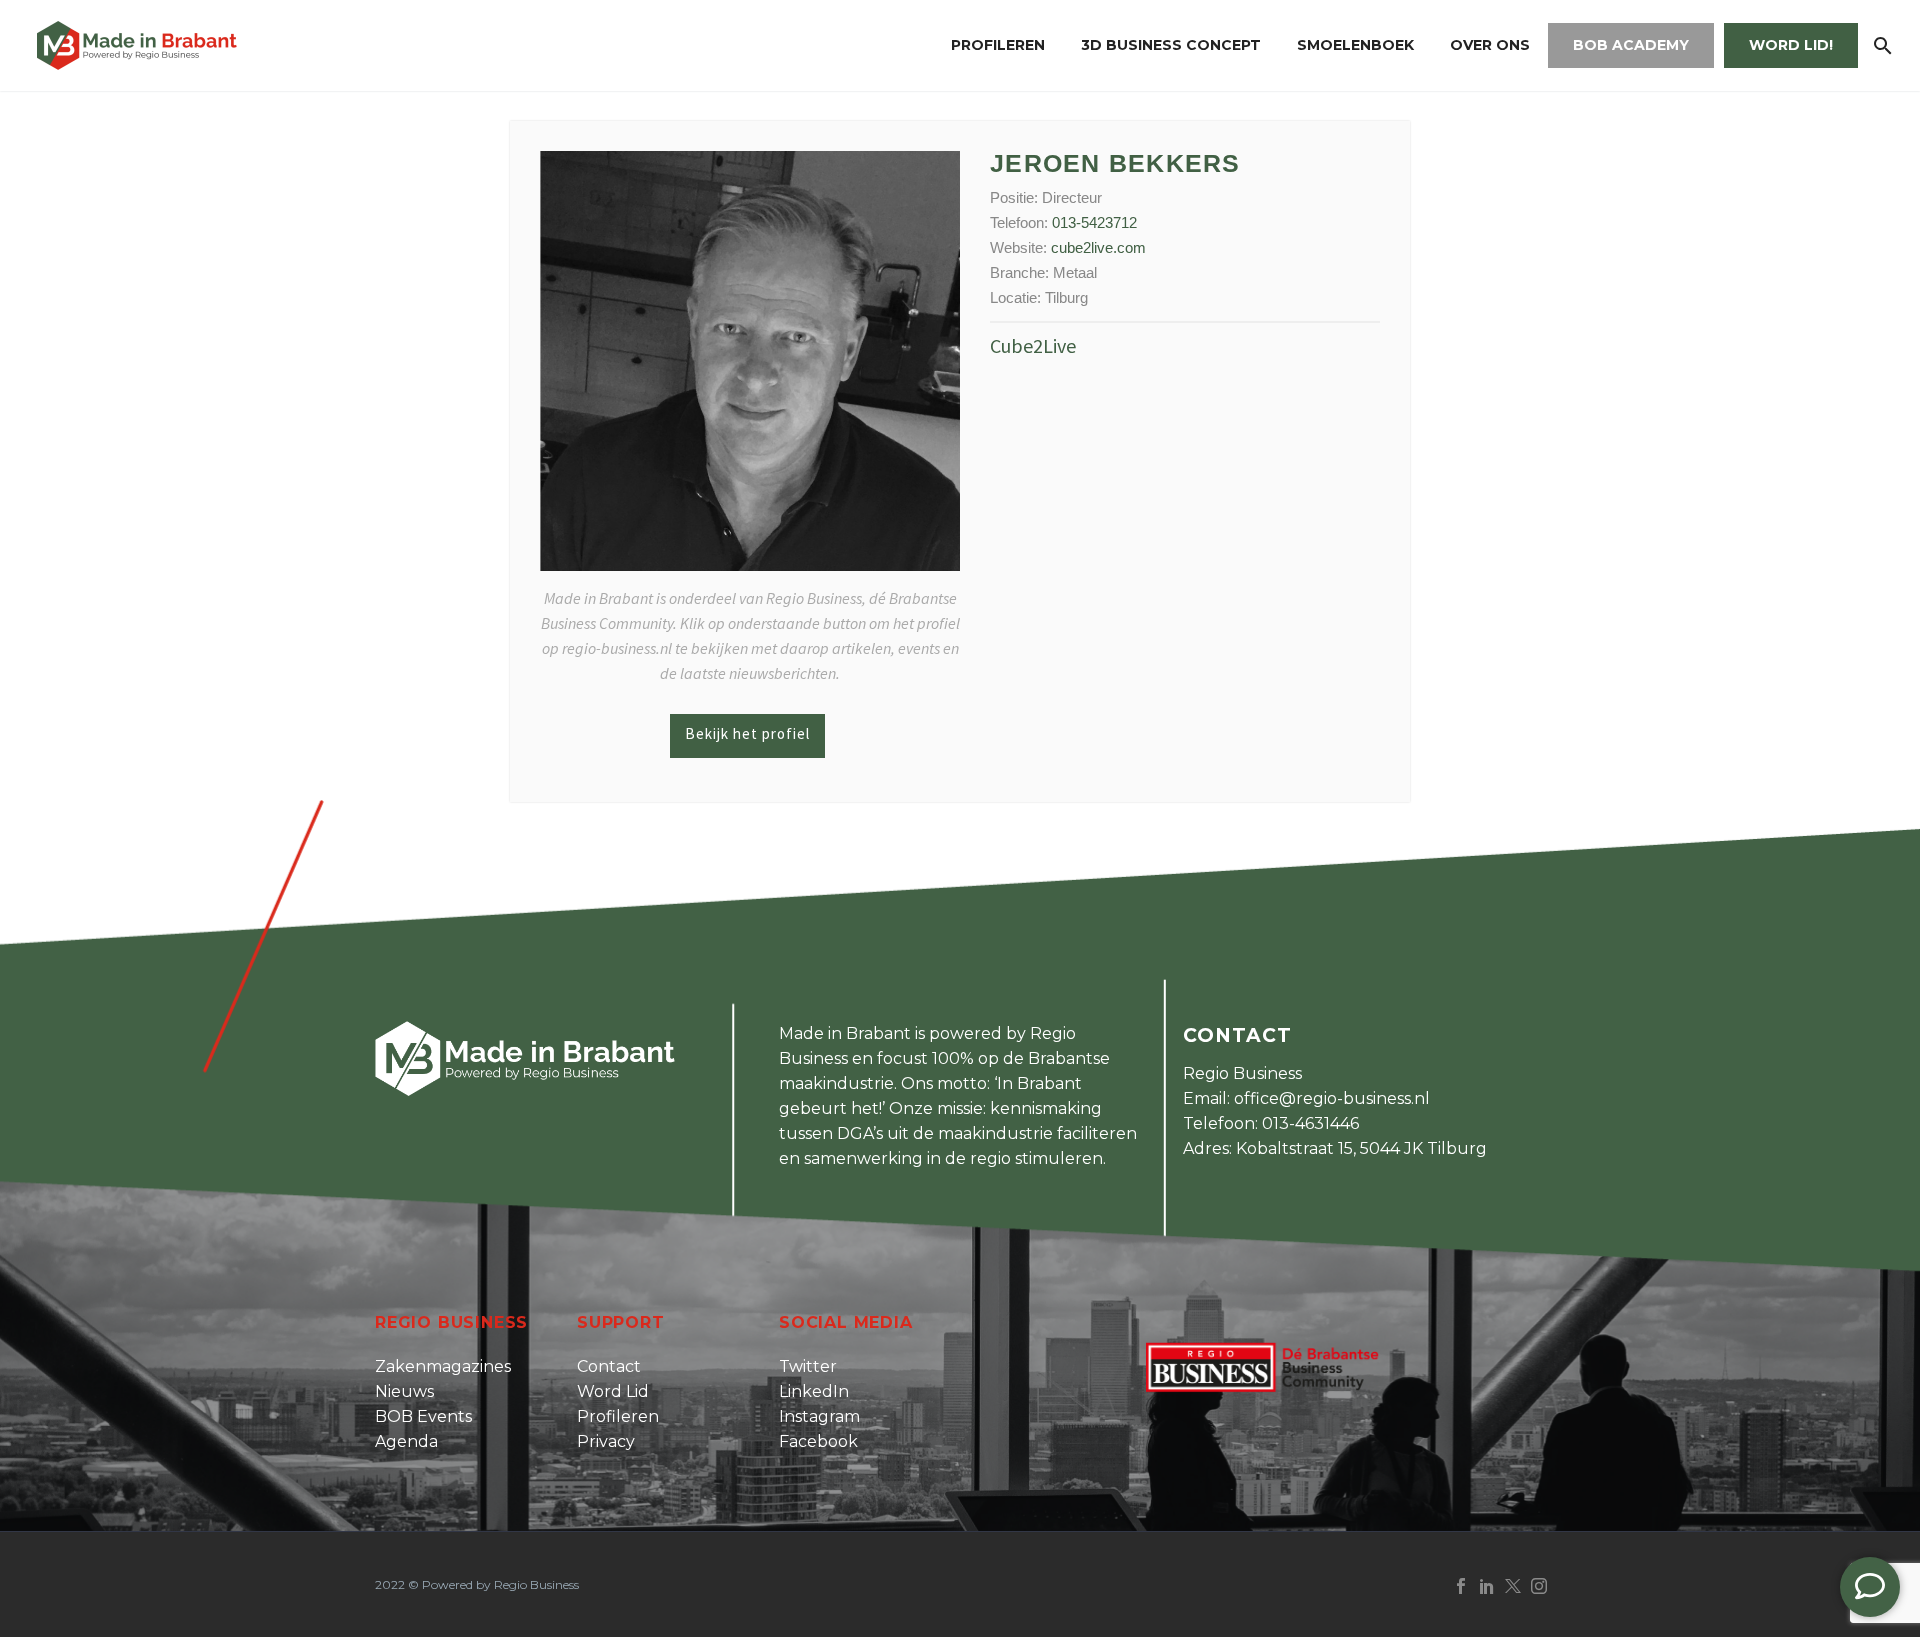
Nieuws (404, 1391)
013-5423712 (1094, 222)
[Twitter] (1513, 1586)
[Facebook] (1461, 1586)
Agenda (406, 1441)
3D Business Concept (1171, 45)
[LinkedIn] (1487, 1586)
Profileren (998, 45)
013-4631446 (1310, 1123)
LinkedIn (814, 1391)
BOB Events (423, 1416)
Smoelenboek (1355, 45)
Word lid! (1791, 45)
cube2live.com (1098, 247)
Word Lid (613, 1391)
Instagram (819, 1416)
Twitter (808, 1366)
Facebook (818, 1441)
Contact (609, 1366)
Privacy (606, 1441)
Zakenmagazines (443, 1366)
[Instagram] (1539, 1586)
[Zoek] (1880, 45)
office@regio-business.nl (1332, 1098)
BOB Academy (1631, 45)
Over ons (1490, 45)
